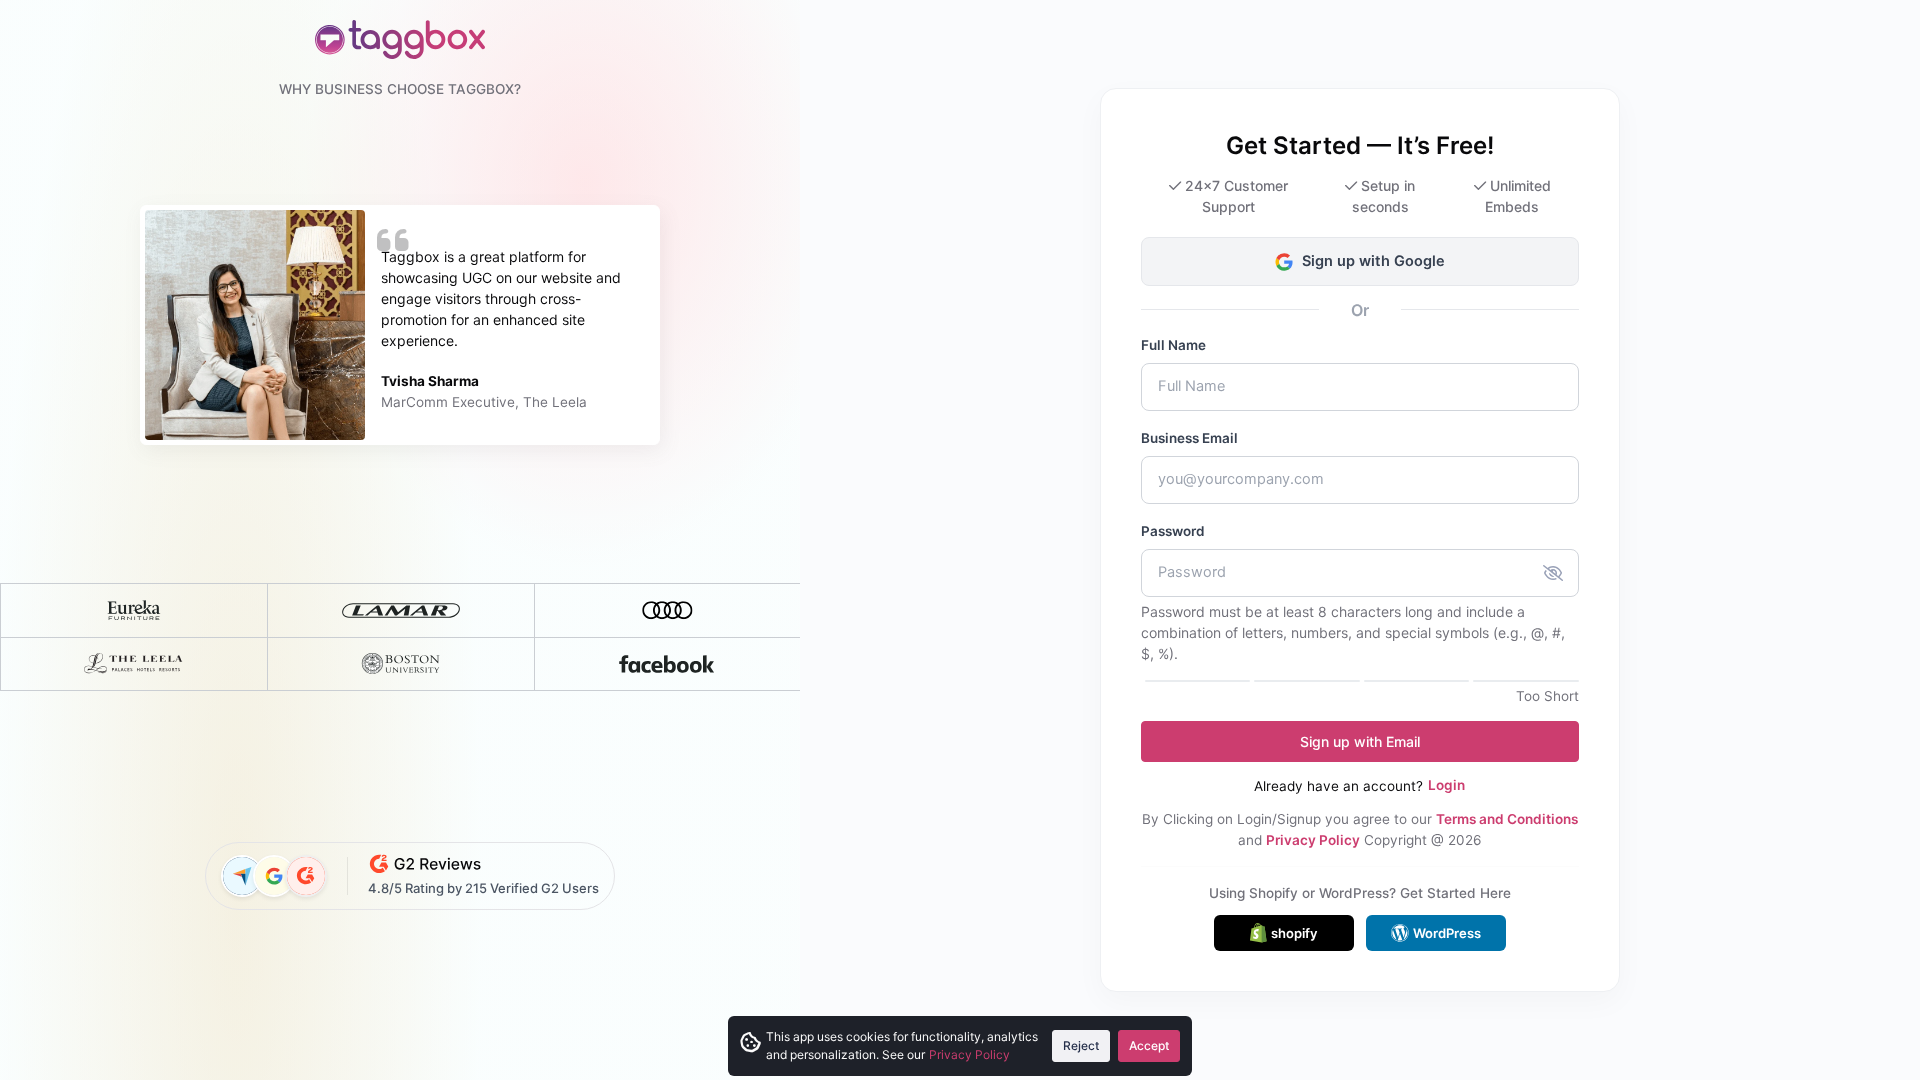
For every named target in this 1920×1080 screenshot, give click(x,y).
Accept (1149, 1045)
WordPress (1447, 933)
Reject (1081, 1045)
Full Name (1173, 345)
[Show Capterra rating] (242, 876)
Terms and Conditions (1507, 819)
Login (1446, 785)
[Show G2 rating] (306, 876)
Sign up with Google (1373, 261)
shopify (1294, 933)
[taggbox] (400, 39)
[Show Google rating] (274, 876)
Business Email (1189, 438)
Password (1173, 531)
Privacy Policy (1313, 840)
